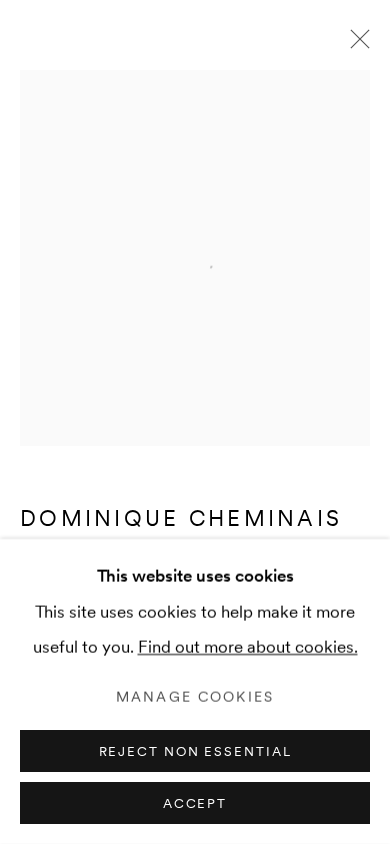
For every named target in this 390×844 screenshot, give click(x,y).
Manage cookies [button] (195, 697)
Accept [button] (195, 803)
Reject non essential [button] (195, 751)
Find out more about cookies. (248, 647)
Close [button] (355, 45)
